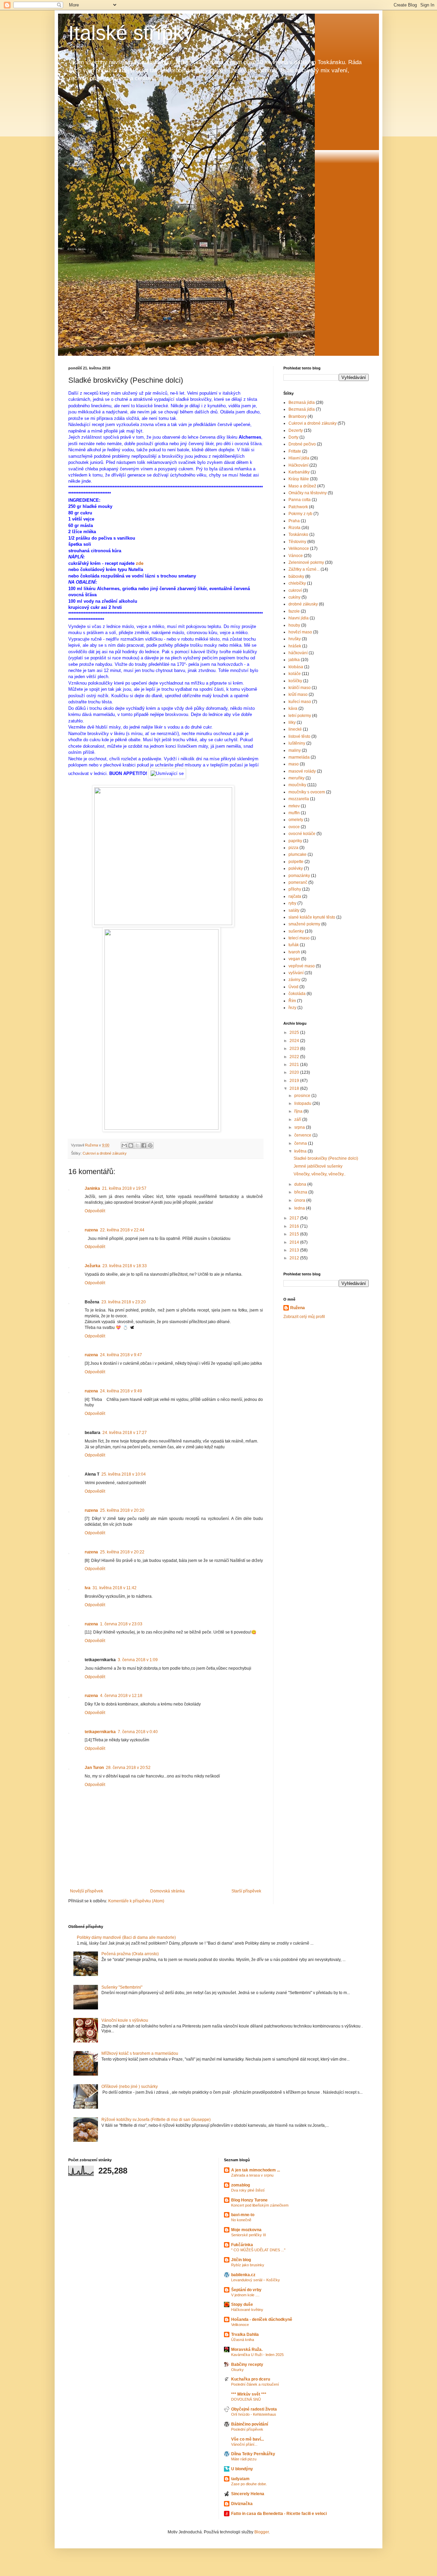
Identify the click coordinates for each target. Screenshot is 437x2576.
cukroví (295, 590)
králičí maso (300, 688)
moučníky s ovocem (307, 792)
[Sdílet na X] (137, 1145)
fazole (294, 611)
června (301, 1143)
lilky (292, 722)
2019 (295, 1081)
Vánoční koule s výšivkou (125, 2020)
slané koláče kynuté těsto (312, 917)
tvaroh (294, 952)
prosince (303, 1096)
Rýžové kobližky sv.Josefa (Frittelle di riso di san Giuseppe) (156, 2120)
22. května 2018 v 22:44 (122, 1230)
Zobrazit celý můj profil (304, 1317)
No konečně (241, 2220)
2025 (295, 1033)
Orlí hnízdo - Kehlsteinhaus (254, 2414)
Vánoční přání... (244, 2444)
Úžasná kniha (243, 2340)
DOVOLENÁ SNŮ (246, 2399)
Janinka (92, 1188)
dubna (301, 1184)
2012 (295, 1258)
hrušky (295, 639)
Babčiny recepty (247, 2365)
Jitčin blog (241, 2260)
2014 (295, 1242)
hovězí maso (300, 632)
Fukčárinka (242, 2245)
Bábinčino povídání (250, 2424)
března (301, 1192)
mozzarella (299, 799)
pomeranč (298, 882)
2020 (295, 1072)
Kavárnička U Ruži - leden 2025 (257, 2355)
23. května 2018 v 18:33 (125, 1266)
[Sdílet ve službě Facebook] (144, 1145)
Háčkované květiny (247, 2310)
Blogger (262, 2532)
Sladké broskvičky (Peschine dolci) (326, 1158)
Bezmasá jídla (302, 409)
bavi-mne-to (243, 2215)
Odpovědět (95, 1211)
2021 (295, 1065)
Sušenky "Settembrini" (122, 1987)
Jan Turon (94, 1768)
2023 (295, 1049)
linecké (295, 729)
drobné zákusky (303, 604)
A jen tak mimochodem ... (256, 2170)
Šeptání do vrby (246, 2290)
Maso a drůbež (302, 486)
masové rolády (302, 771)
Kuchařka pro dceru (251, 2379)
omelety (296, 820)
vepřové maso (302, 966)
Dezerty (296, 430)
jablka (294, 660)
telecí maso (299, 938)
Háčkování (298, 465)
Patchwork (298, 507)
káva (293, 708)
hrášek (295, 646)
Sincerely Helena (248, 2494)
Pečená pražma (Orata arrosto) (130, 1954)
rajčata (295, 896)
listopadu (303, 1103)
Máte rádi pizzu (244, 2459)
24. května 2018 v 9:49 (121, 1391)
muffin (294, 813)
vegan (294, 959)
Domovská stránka (167, 1891)
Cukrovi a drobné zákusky (105, 1153)
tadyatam (240, 2479)
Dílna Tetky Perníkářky (253, 2454)
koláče (295, 674)
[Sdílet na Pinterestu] (150, 1145)
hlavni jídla (299, 618)
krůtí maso (298, 694)
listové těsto (299, 736)
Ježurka (93, 1266)
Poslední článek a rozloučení (255, 2384)
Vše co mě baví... (248, 2439)
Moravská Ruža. (247, 2350)
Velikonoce (299, 548)
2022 (295, 1057)
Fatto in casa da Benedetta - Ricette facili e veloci (279, 2514)
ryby (292, 903)
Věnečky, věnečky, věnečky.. (320, 1174)
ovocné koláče (302, 834)
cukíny (294, 597)
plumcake (298, 854)
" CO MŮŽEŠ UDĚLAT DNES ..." (258, 2250)
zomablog (241, 2185)
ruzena (91, 1230)
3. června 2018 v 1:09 (138, 1660)
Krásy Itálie (299, 479)
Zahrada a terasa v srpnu (252, 2175)
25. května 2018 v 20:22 (122, 1552)
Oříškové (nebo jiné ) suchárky (130, 2087)
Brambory (298, 416)
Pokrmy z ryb (300, 514)
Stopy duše (242, 2304)
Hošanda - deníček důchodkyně (262, 2319)
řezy (292, 1008)
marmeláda (299, 757)
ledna (300, 1208)
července (303, 1135)
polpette (296, 862)
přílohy (295, 889)
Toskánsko (298, 535)
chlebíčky (297, 583)
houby (294, 625)
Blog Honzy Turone (249, 2200)
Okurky (237, 2370)
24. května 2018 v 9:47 (121, 1355)
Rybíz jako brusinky (248, 2265)
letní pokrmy (300, 716)
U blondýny (242, 2469)
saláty (294, 910)
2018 (295, 1088)
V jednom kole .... (245, 2295)
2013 (295, 1250)
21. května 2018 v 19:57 (124, 1188)
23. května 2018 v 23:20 (124, 1302)
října (299, 1111)
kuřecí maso (300, 702)
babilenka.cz (243, 2275)
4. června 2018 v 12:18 (121, 1696)
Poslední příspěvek (247, 2429)
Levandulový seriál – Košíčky (256, 2280)
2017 (295, 1218)
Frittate (295, 451)
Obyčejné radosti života (254, 2409)
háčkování (298, 653)
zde (140, 563)
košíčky (295, 681)
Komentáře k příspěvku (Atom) (136, 1901)
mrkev (294, 806)
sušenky (296, 931)
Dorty (293, 437)
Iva (88, 1588)
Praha (294, 521)
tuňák (294, 945)
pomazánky (299, 876)
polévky (296, 868)
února (300, 1200)
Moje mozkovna (246, 2230)
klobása (296, 667)
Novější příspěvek (87, 1891)
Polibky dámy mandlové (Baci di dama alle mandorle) (126, 1937)
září (298, 1119)
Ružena (298, 1308)
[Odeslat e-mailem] (124, 1145)
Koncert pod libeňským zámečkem (260, 2205)
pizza (293, 848)
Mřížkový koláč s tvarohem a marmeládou (140, 2053)
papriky (295, 841)
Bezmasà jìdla (302, 402)
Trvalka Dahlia (245, 2334)
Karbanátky (299, 472)
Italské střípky (131, 33)
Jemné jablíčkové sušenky (318, 1166)
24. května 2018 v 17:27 (125, 1433)
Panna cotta (300, 500)
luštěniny (297, 743)
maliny (295, 750)
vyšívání (296, 973)
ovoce (294, 827)
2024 (295, 1041)
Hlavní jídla (299, 458)
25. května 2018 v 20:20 (122, 1510)
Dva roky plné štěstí (248, 2190)
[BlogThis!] (131, 1145)
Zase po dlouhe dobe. (249, 2484)
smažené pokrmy (304, 924)
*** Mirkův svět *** (249, 2394)
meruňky (297, 778)
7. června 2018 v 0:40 (138, 1732)
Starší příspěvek (246, 1891)
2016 (295, 1226)
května (301, 1151)
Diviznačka (242, 2504)
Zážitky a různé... (304, 569)
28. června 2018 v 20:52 (128, 1768)
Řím (292, 1001)
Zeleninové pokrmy (306, 562)
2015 (295, 1234)
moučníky (297, 785)
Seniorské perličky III (249, 2235)
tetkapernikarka (100, 1732)
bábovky (296, 576)
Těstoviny (297, 542)
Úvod (293, 987)
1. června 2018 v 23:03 (121, 1624)
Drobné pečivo (302, 444)
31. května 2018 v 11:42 (115, 1588)
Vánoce (296, 556)
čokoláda (297, 994)
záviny (294, 980)
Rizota (294, 528)
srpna (300, 1127)
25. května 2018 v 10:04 (124, 1474)
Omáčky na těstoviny (308, 493)
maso (294, 764)
